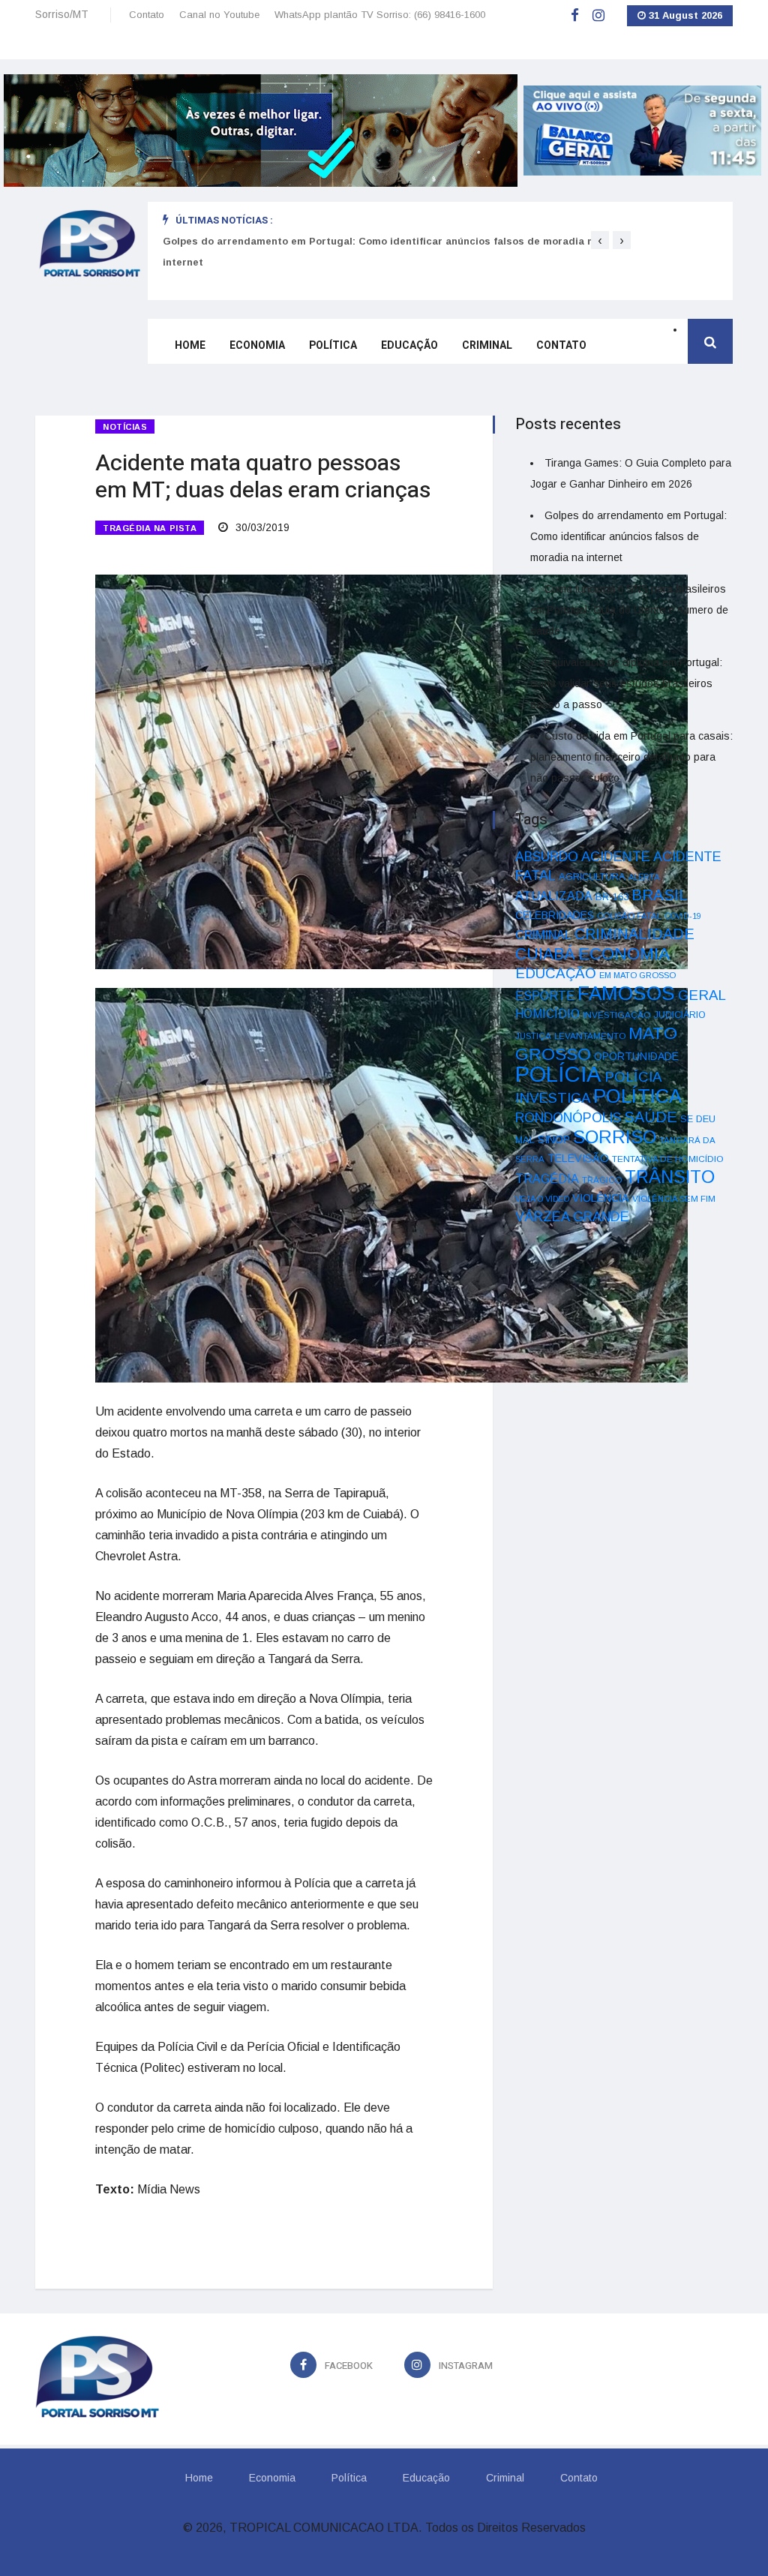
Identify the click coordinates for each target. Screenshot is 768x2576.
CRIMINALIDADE (634, 934)
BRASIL (660, 895)
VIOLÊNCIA (601, 1198)
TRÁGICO (602, 1180)
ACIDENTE (616, 856)
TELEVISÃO (578, 1158)
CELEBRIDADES (555, 915)
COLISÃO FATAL (629, 916)
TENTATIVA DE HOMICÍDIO (668, 1159)
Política (333, 345)
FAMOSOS (626, 993)
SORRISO (615, 1137)
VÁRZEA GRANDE (572, 1217)
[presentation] (600, 240)
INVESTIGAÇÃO (617, 1015)
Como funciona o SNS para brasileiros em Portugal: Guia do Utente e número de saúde (381, 241)
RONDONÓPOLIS (568, 1118)
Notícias (125, 427)
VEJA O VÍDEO (542, 1199)
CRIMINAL (543, 935)
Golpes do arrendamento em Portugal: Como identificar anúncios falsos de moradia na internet (628, 536)
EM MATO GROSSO (637, 975)
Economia (257, 345)
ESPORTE (545, 995)
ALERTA (644, 877)
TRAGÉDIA (547, 1178)
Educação (409, 345)
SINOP (554, 1139)
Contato (147, 15)
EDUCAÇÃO (556, 973)
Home (190, 345)
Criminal (487, 345)
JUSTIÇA (533, 1036)
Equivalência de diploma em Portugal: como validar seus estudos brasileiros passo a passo (626, 683)
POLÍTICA (637, 1096)
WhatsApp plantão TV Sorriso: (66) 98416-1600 (380, 15)
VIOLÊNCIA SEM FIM (674, 1199)
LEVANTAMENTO (590, 1036)
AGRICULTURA (592, 877)
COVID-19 (683, 916)
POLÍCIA (558, 1074)
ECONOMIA (624, 953)
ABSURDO (547, 857)
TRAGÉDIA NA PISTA (150, 528)
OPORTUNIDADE (636, 1056)
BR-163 (612, 897)
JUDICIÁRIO (680, 1015)
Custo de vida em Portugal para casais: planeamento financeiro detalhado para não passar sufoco (631, 757)
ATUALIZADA (554, 896)
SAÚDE (651, 1117)
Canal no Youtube (219, 15)
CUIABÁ (545, 954)
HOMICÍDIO (547, 1014)
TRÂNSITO (670, 1177)
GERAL (702, 995)
